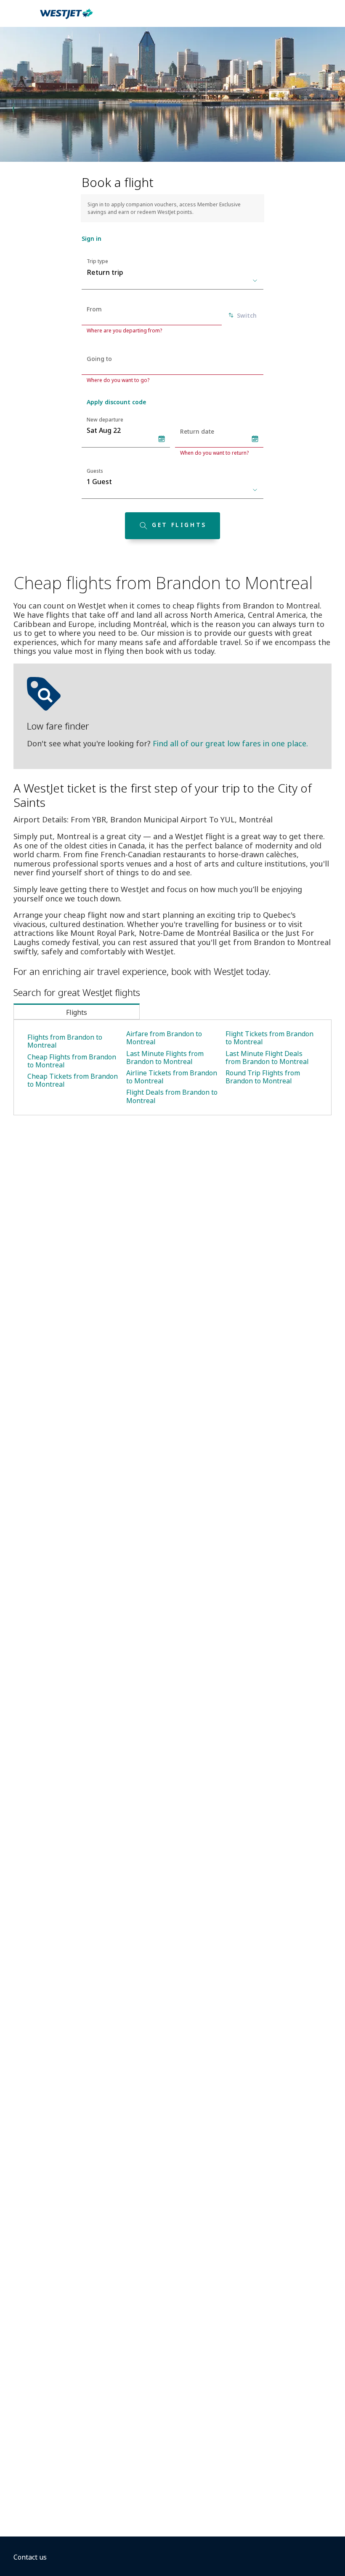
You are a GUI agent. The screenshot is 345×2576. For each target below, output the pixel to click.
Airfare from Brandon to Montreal (164, 1038)
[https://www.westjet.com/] (66, 18)
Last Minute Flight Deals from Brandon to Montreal (267, 1058)
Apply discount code (116, 402)
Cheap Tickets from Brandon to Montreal (73, 1080)
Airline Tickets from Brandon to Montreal (172, 1077)
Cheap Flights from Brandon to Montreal (72, 1061)
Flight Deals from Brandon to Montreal (172, 1096)
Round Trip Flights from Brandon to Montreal (263, 1077)
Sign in (92, 238)
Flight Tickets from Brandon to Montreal (269, 1038)
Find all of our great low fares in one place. (230, 743)
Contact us (30, 2557)
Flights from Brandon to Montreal (65, 1041)
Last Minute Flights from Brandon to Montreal (165, 1058)
